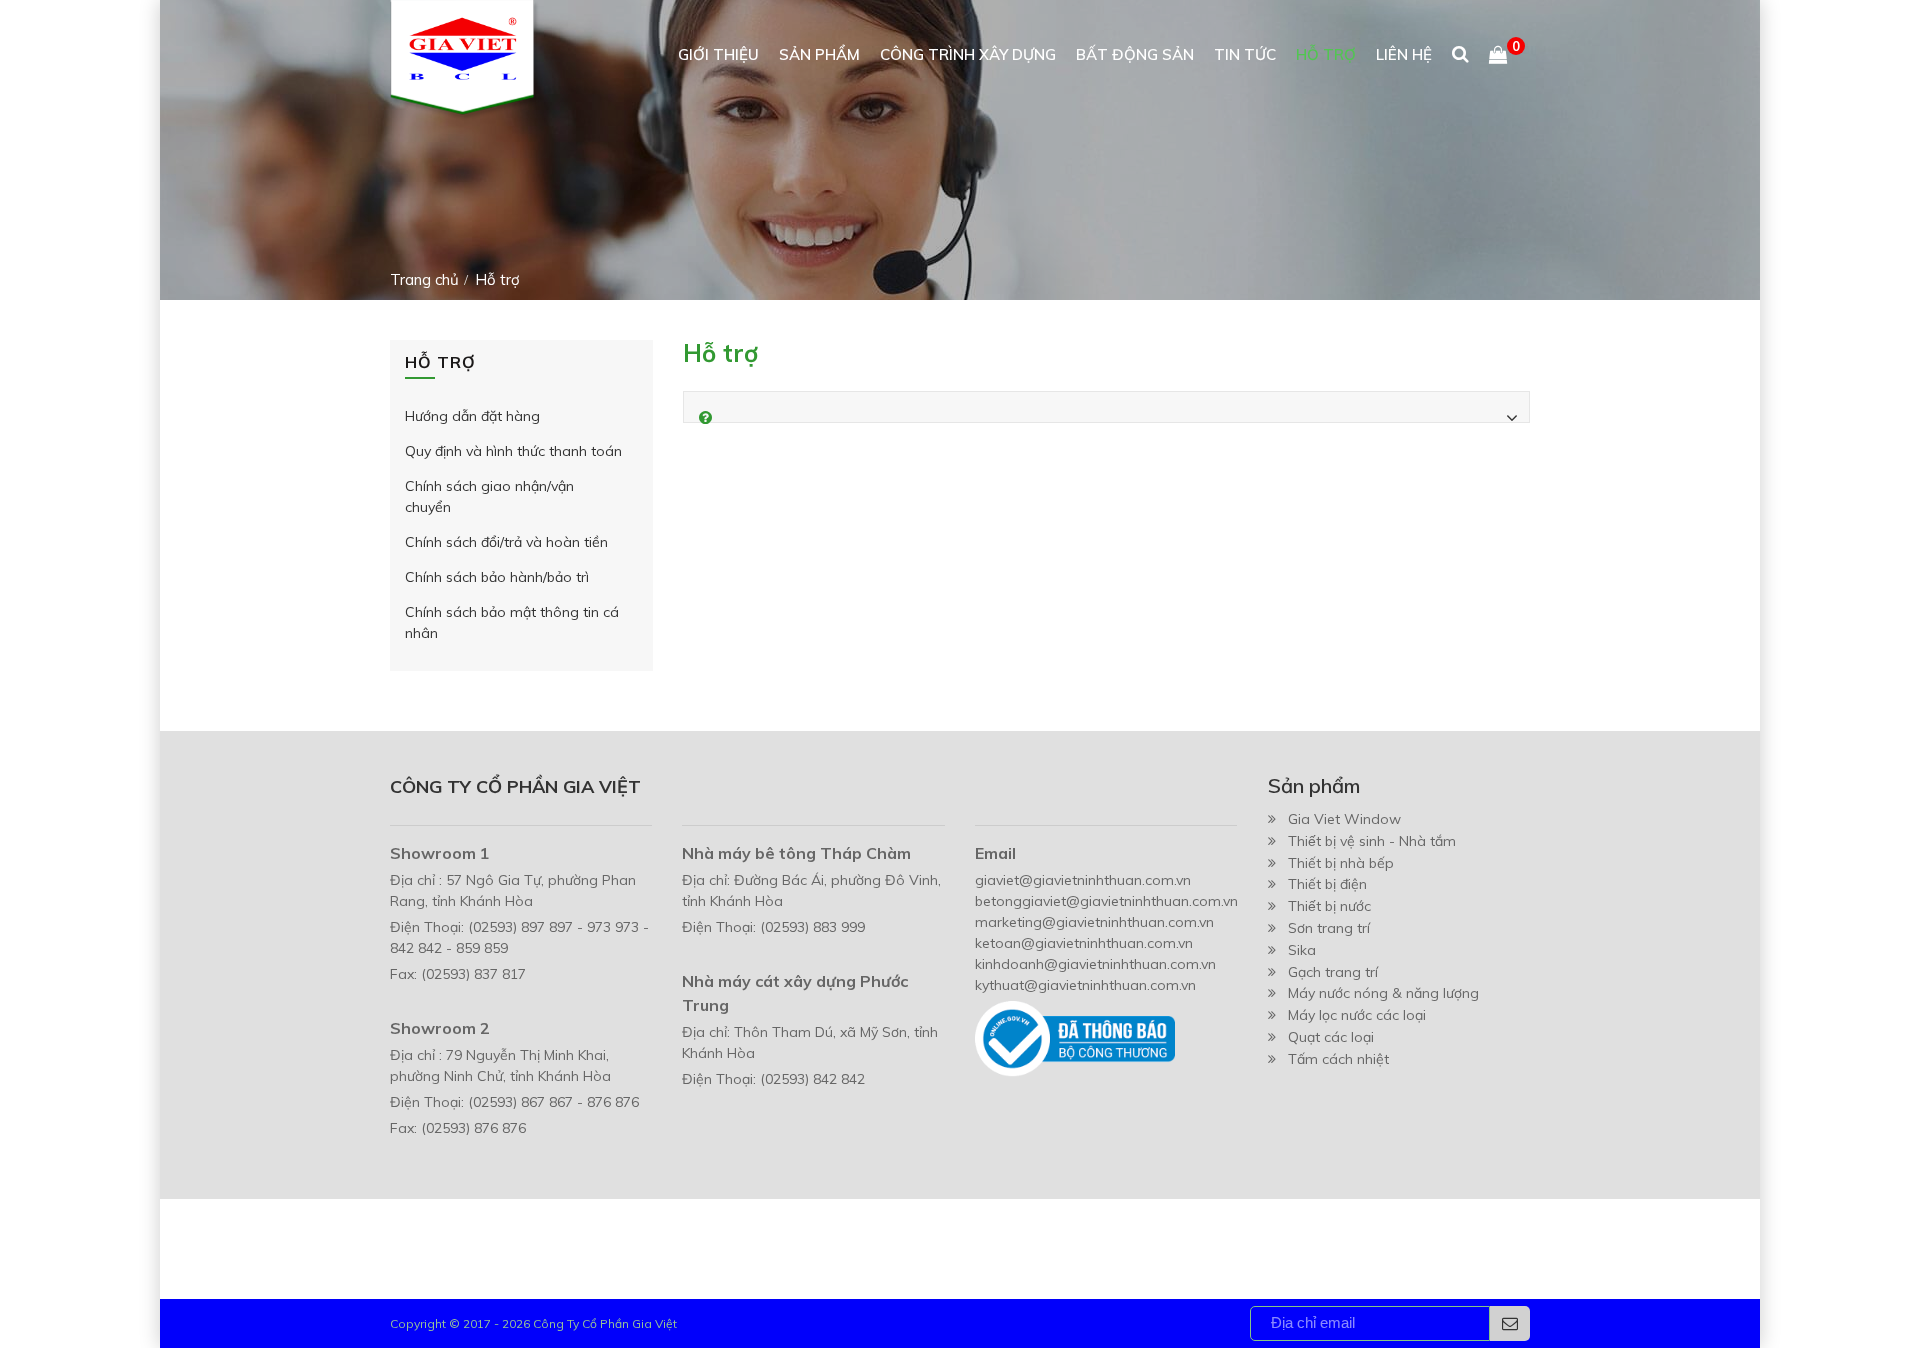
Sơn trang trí (1329, 928)
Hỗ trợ (1326, 54)
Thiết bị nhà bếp (1341, 863)
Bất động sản (1135, 54)
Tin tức (1245, 54)
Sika (1302, 950)
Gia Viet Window (1344, 819)
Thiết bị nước (1329, 906)
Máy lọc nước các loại (1357, 1015)
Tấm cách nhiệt (1338, 1059)
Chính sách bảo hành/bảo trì (497, 577)
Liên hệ (1404, 54)
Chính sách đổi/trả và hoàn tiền (506, 542)
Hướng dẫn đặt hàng (472, 416)
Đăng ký (1510, 1323)
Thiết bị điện (1327, 884)
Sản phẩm (819, 54)
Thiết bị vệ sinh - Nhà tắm (1372, 841)
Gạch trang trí (1333, 972)
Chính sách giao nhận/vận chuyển (489, 496)
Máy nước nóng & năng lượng (1383, 993)
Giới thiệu (718, 54)
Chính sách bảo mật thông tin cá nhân (512, 622)
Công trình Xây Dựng (968, 54)
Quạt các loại (1331, 1037)
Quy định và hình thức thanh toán (513, 451)
